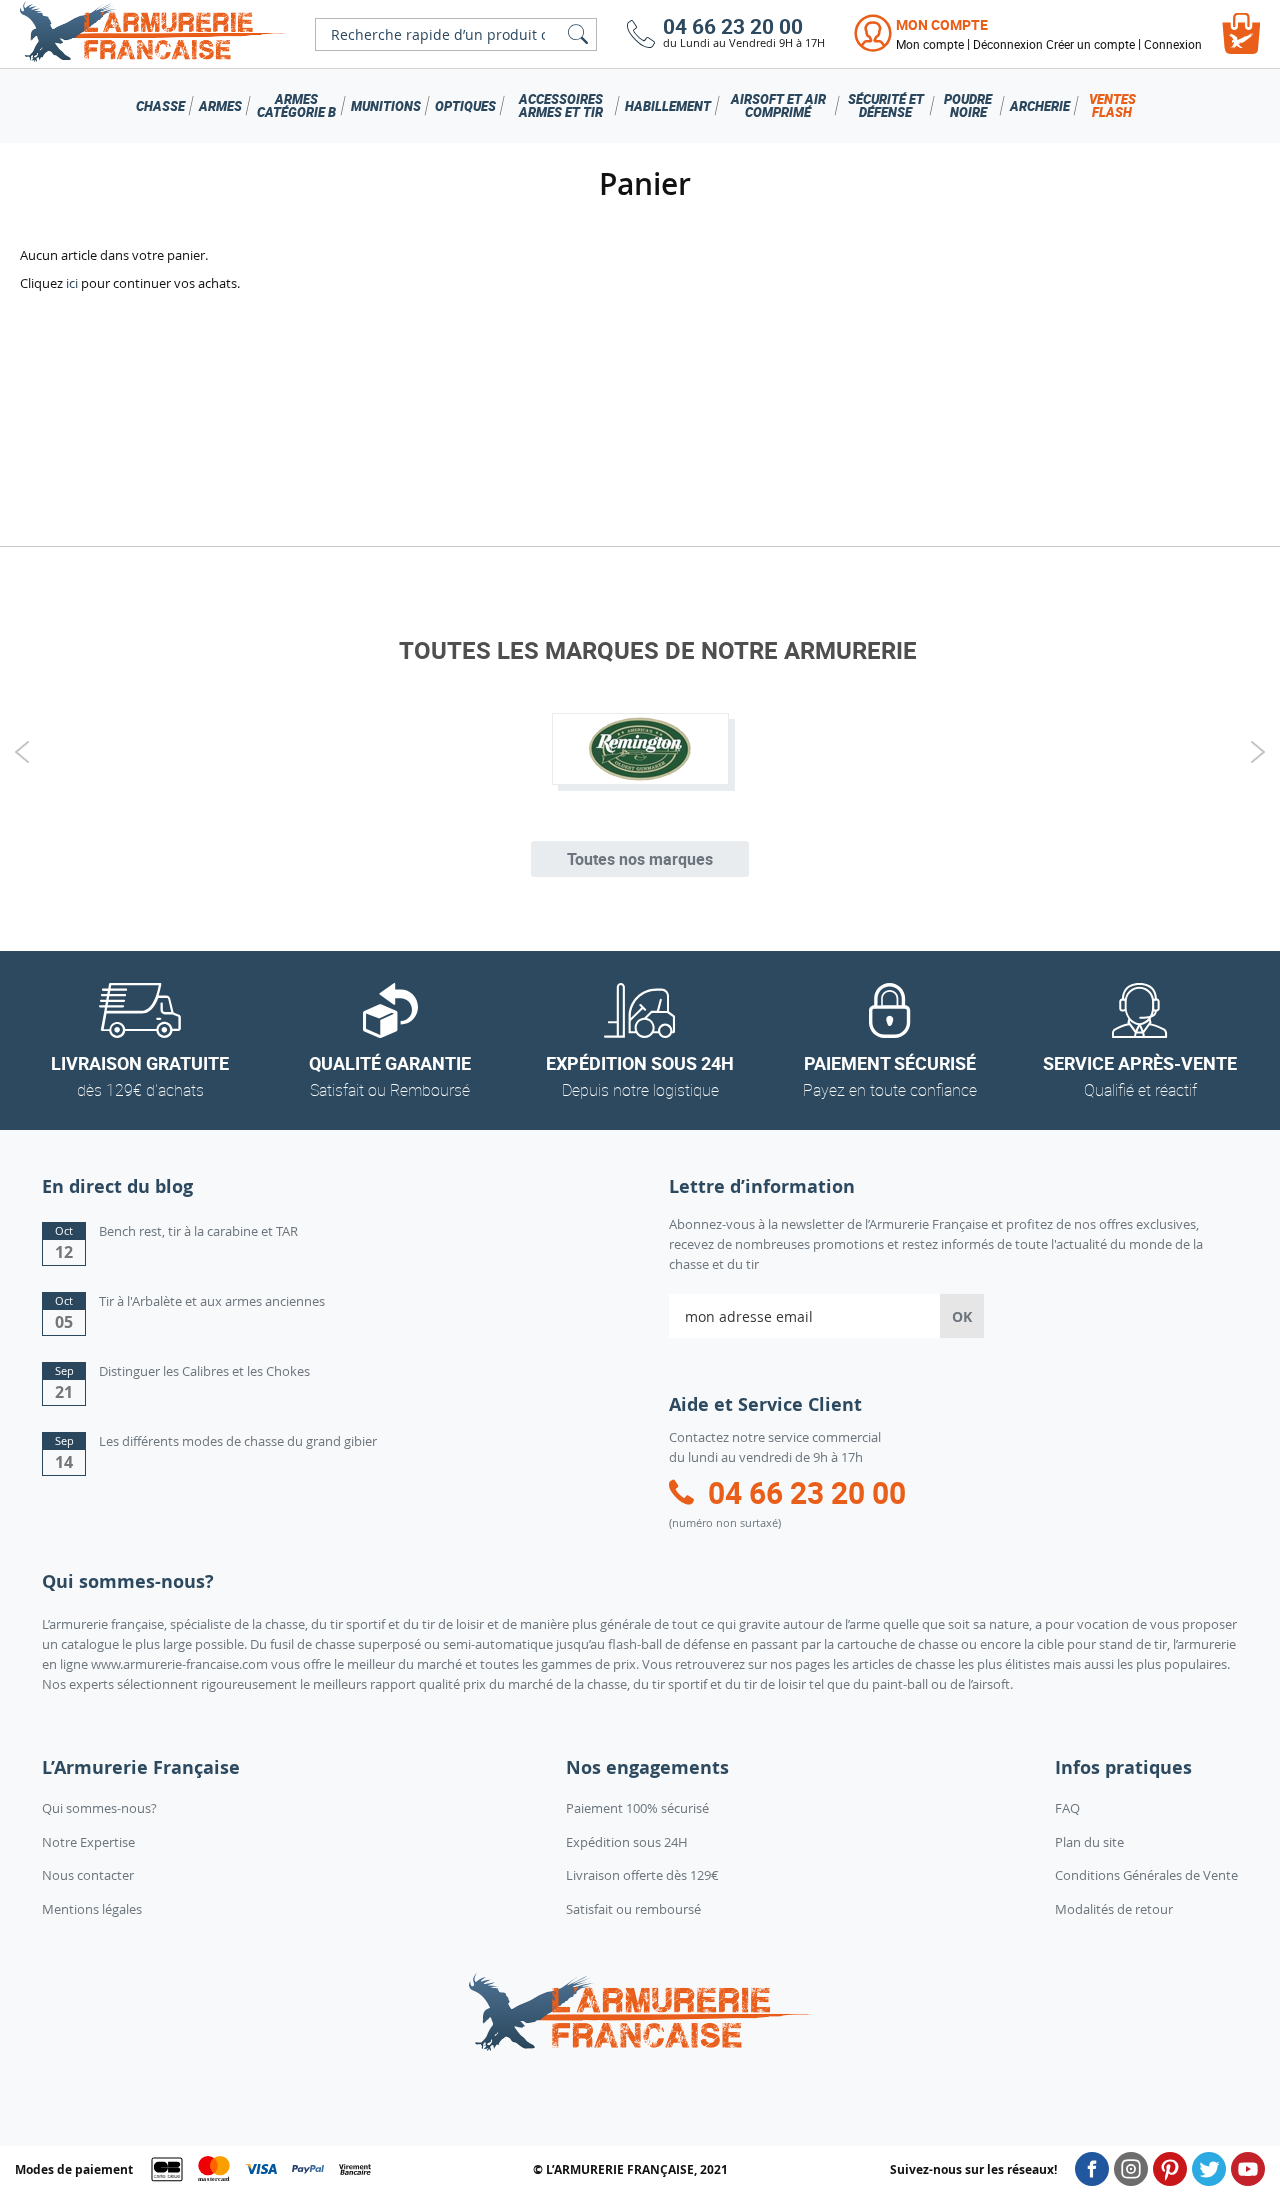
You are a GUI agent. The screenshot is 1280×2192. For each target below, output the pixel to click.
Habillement (668, 106)
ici (72, 283)
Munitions (386, 106)
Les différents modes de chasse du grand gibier (238, 1441)
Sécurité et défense (886, 105)
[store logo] (152, 33)
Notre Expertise (88, 1842)
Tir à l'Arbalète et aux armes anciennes (212, 1301)
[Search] (578, 34)
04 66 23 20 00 (733, 26)
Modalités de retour (1114, 1909)
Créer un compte (1090, 44)
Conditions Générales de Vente (1146, 1875)
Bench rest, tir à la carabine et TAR (198, 1231)
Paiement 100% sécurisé (637, 1808)
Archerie (1040, 106)
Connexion (1173, 44)
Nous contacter (88, 1875)
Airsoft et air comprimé (778, 105)
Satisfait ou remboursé (633, 1909)
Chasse (160, 106)
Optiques (465, 106)
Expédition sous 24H (627, 1842)
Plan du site (1089, 1842)
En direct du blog (117, 1186)
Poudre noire (968, 105)
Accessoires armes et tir (561, 105)
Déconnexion (1008, 44)
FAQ (1067, 1808)
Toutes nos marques (640, 859)
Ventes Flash (1112, 105)
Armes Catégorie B (296, 105)
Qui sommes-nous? (99, 1808)
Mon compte (942, 24)
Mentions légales (92, 1909)
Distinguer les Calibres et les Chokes (204, 1371)
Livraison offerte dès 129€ (642, 1875)
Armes (220, 106)
